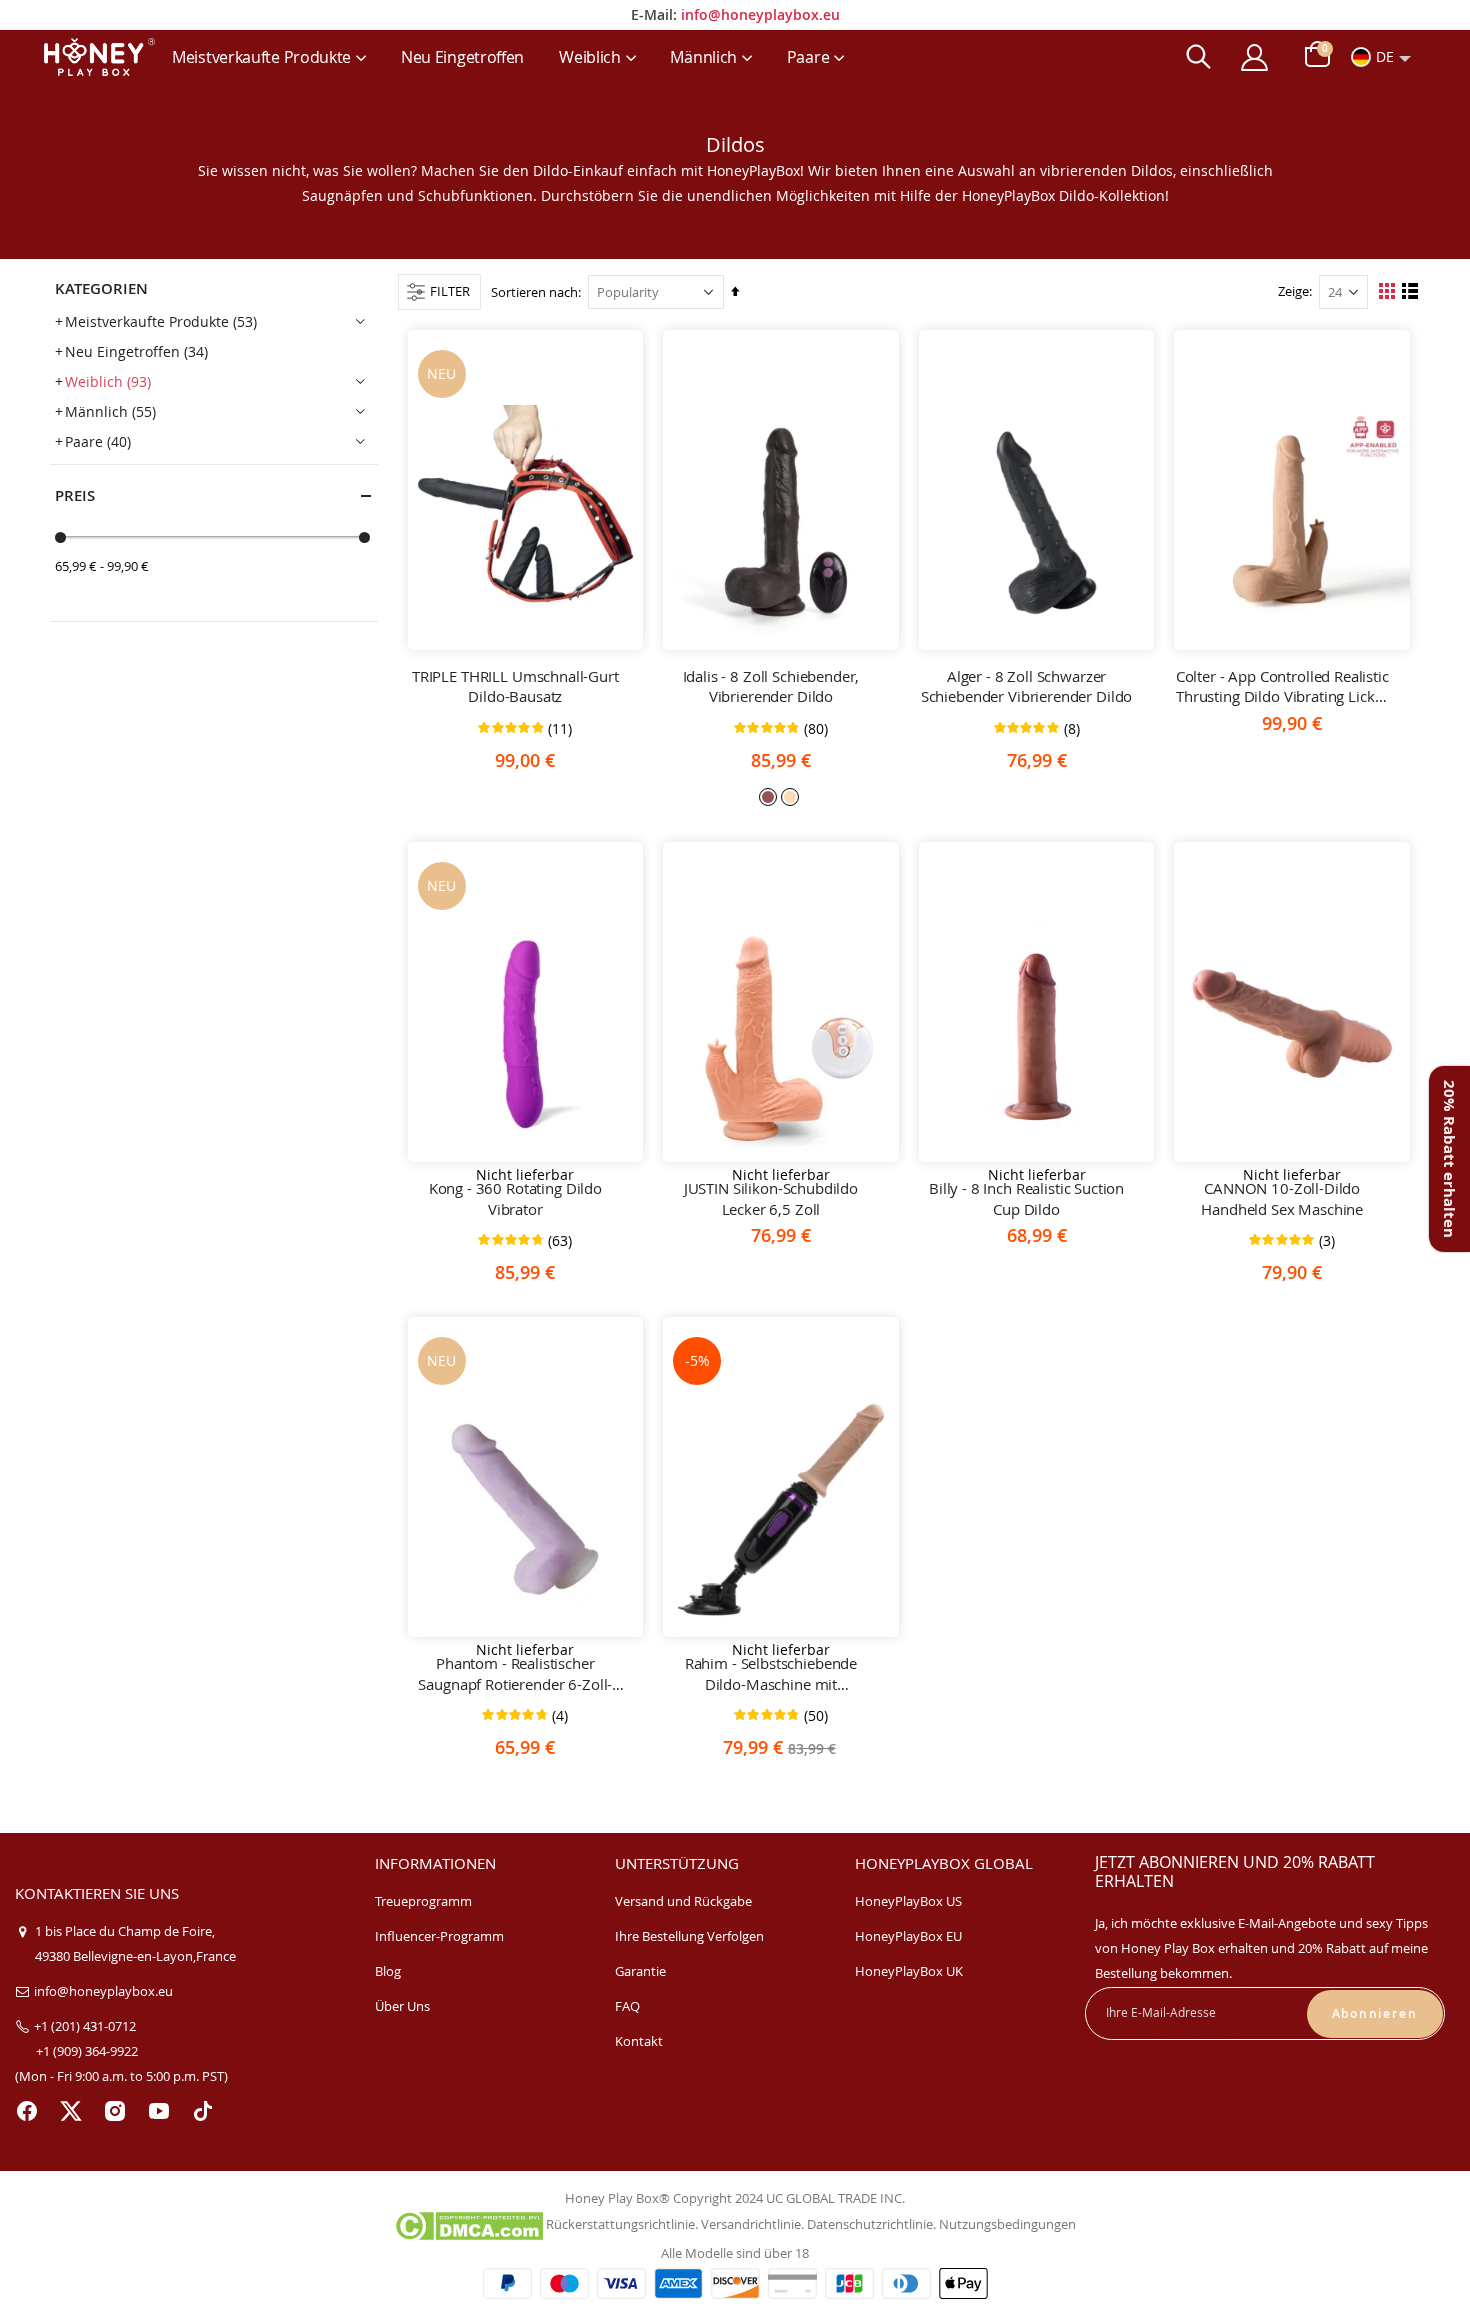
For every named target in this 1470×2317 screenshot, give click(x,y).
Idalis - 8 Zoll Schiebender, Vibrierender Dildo (771, 686)
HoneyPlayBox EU (908, 1936)
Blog (388, 1971)
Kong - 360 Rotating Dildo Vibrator (515, 1198)
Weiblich (108, 381)
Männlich (110, 411)
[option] (768, 797)
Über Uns (402, 2006)
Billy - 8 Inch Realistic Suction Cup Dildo (1026, 1198)
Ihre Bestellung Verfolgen (689, 1936)
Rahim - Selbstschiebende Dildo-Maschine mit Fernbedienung (771, 1673)
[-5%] (781, 1510)
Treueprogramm (423, 1901)
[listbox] (781, 795)
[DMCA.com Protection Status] (468, 2224)
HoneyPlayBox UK (909, 1971)
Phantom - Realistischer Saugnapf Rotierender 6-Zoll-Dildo (515, 1673)
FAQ (627, 2006)
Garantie (640, 1971)
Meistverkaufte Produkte (161, 321)
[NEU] (526, 523)
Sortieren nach (534, 292)
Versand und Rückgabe (683, 1901)
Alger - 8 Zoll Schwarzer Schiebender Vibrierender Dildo (1027, 686)
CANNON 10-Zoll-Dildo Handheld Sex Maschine (1282, 1198)
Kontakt (639, 2041)
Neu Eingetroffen (136, 351)
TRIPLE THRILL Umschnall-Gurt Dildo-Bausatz (515, 686)
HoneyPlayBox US (908, 1901)
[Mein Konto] (1254, 57)
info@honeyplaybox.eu (760, 14)
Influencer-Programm (439, 1936)
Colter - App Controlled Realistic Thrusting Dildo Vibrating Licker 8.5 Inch (1282, 686)
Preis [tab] (75, 495)
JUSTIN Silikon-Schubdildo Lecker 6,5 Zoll (771, 1198)
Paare (98, 441)
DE (1385, 56)
